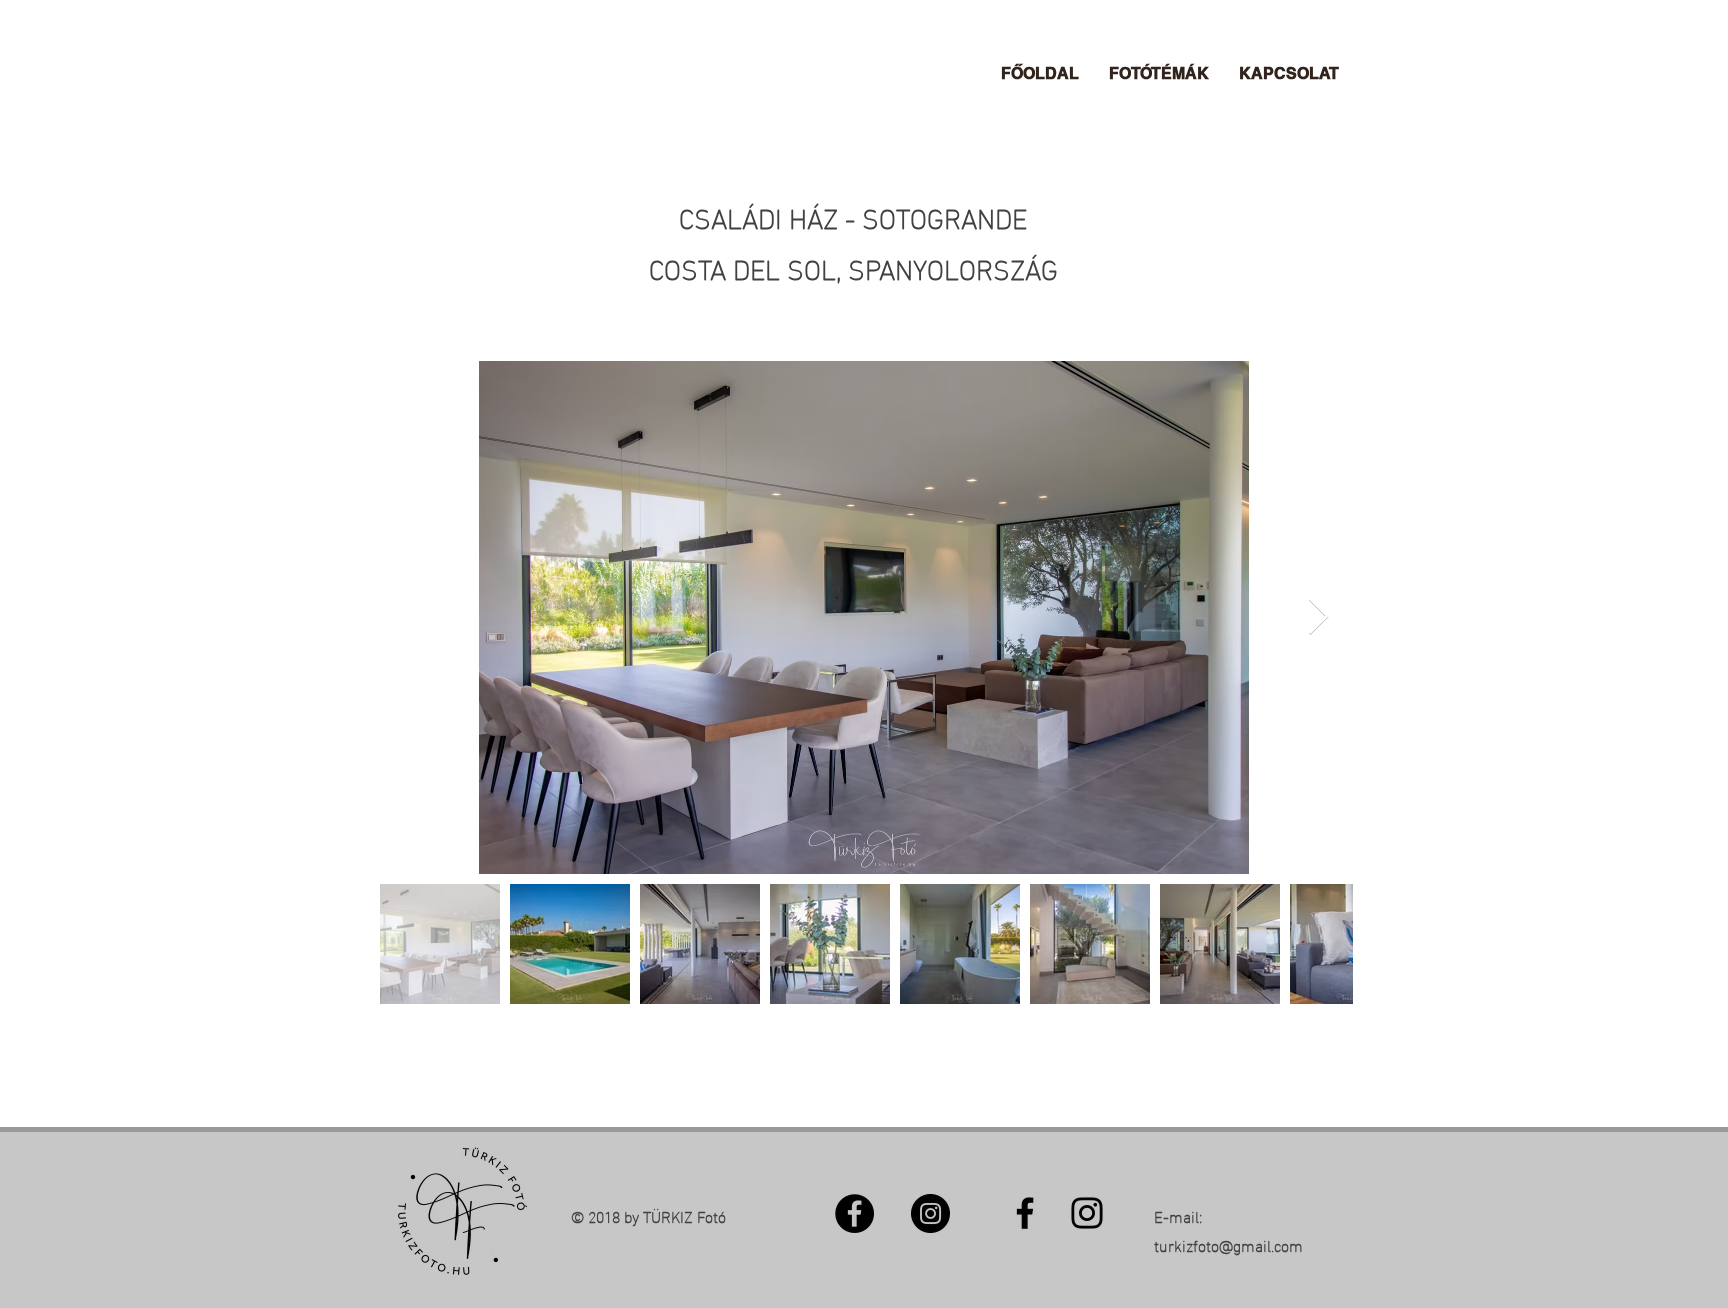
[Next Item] (1318, 617)
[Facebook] (854, 1213)
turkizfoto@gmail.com (1228, 1244)
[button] (1159, 74)
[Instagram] (930, 1213)
